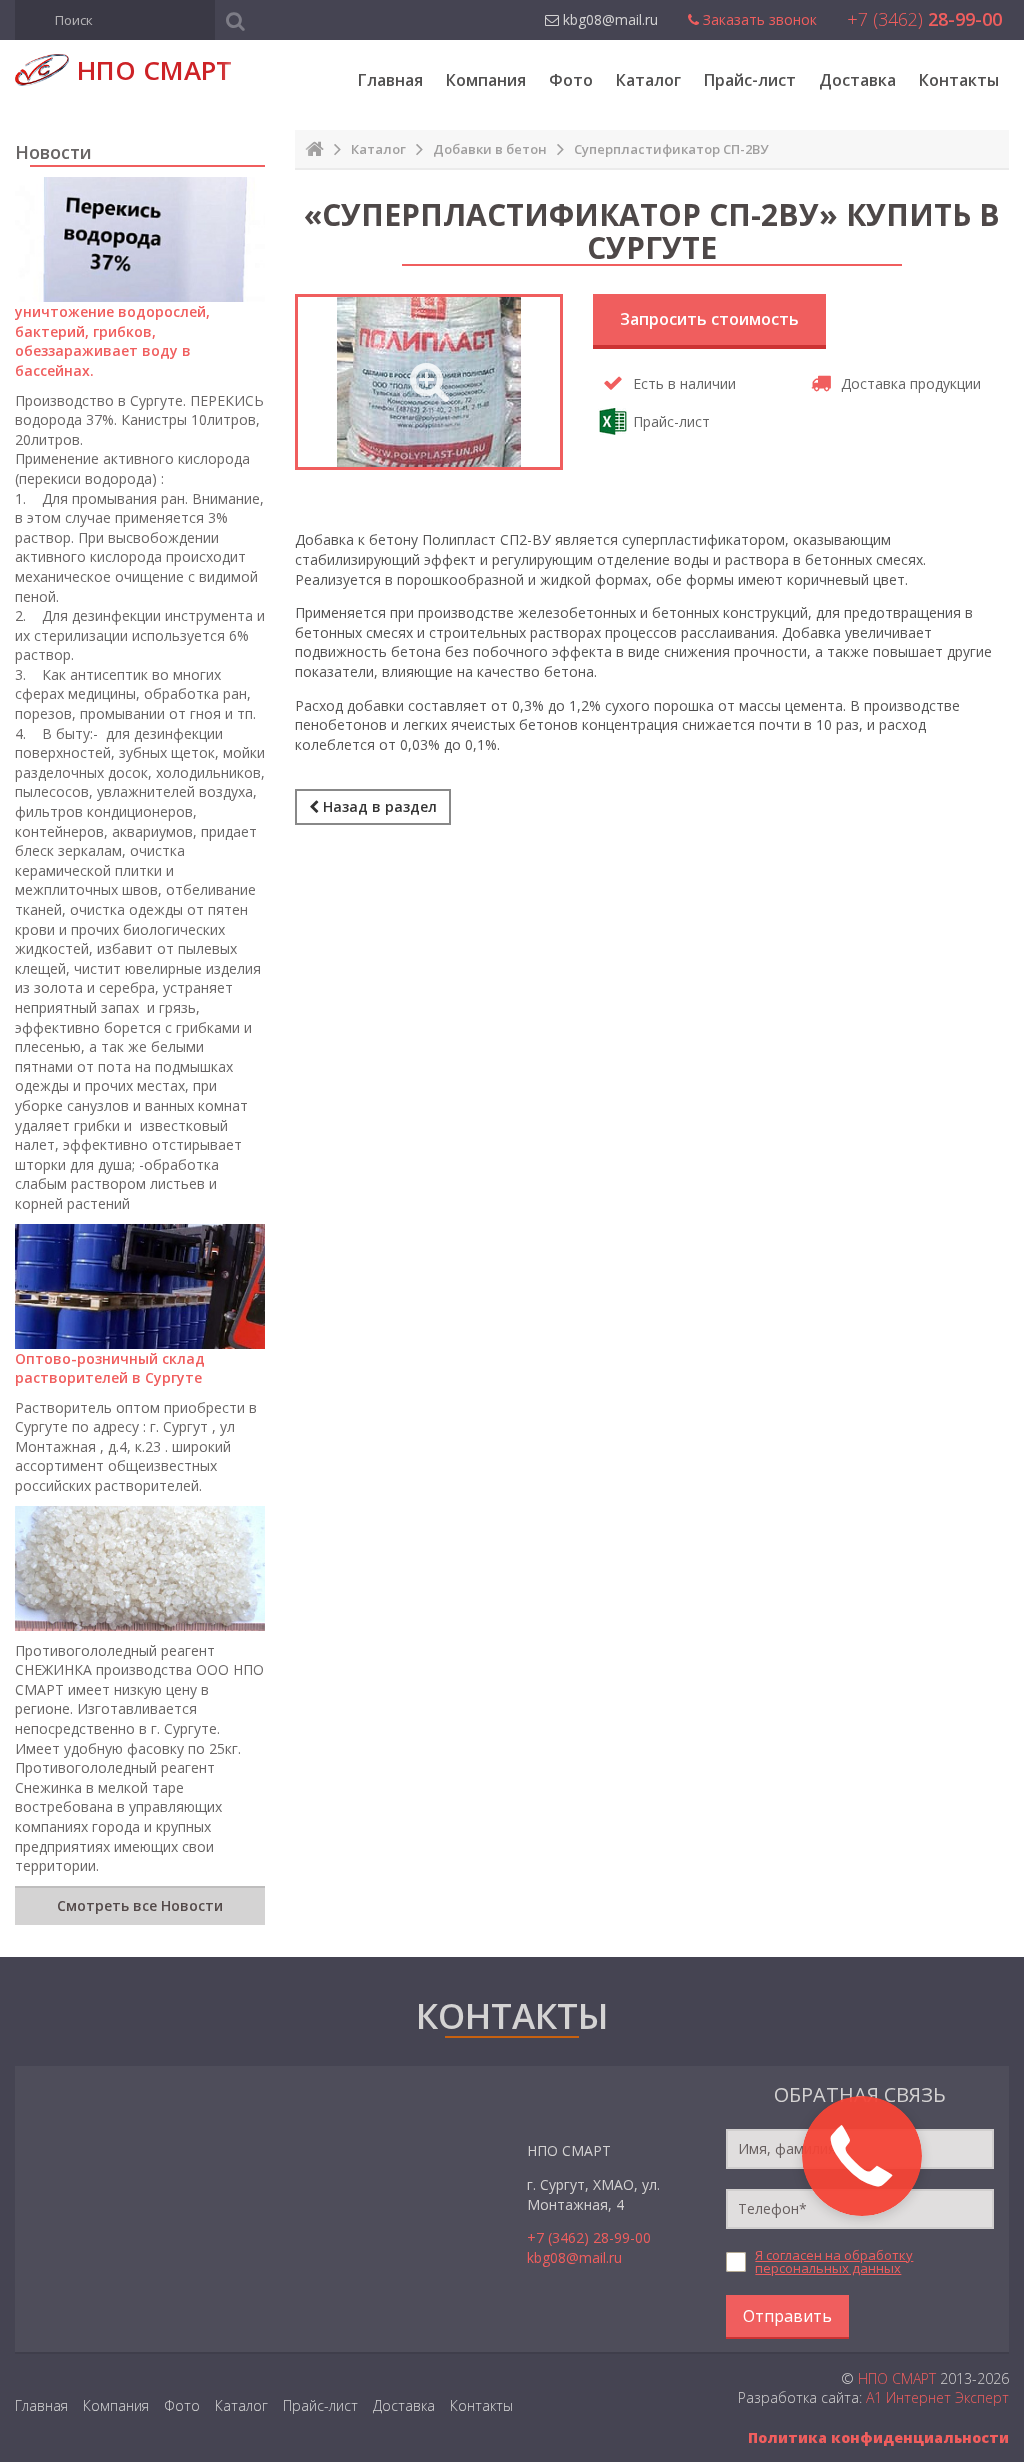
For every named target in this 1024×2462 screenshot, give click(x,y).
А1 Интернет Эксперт (937, 2397)
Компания (486, 80)
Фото (571, 80)
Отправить (787, 2316)
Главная (390, 80)
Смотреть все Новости (140, 1905)
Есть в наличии (684, 383)
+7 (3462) (924, 19)
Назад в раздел (378, 806)
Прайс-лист (750, 80)
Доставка (857, 80)
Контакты (959, 80)
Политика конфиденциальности (878, 2437)
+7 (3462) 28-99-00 (589, 2237)
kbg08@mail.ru (574, 2257)
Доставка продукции (911, 383)
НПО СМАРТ (897, 2378)
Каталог (648, 80)
